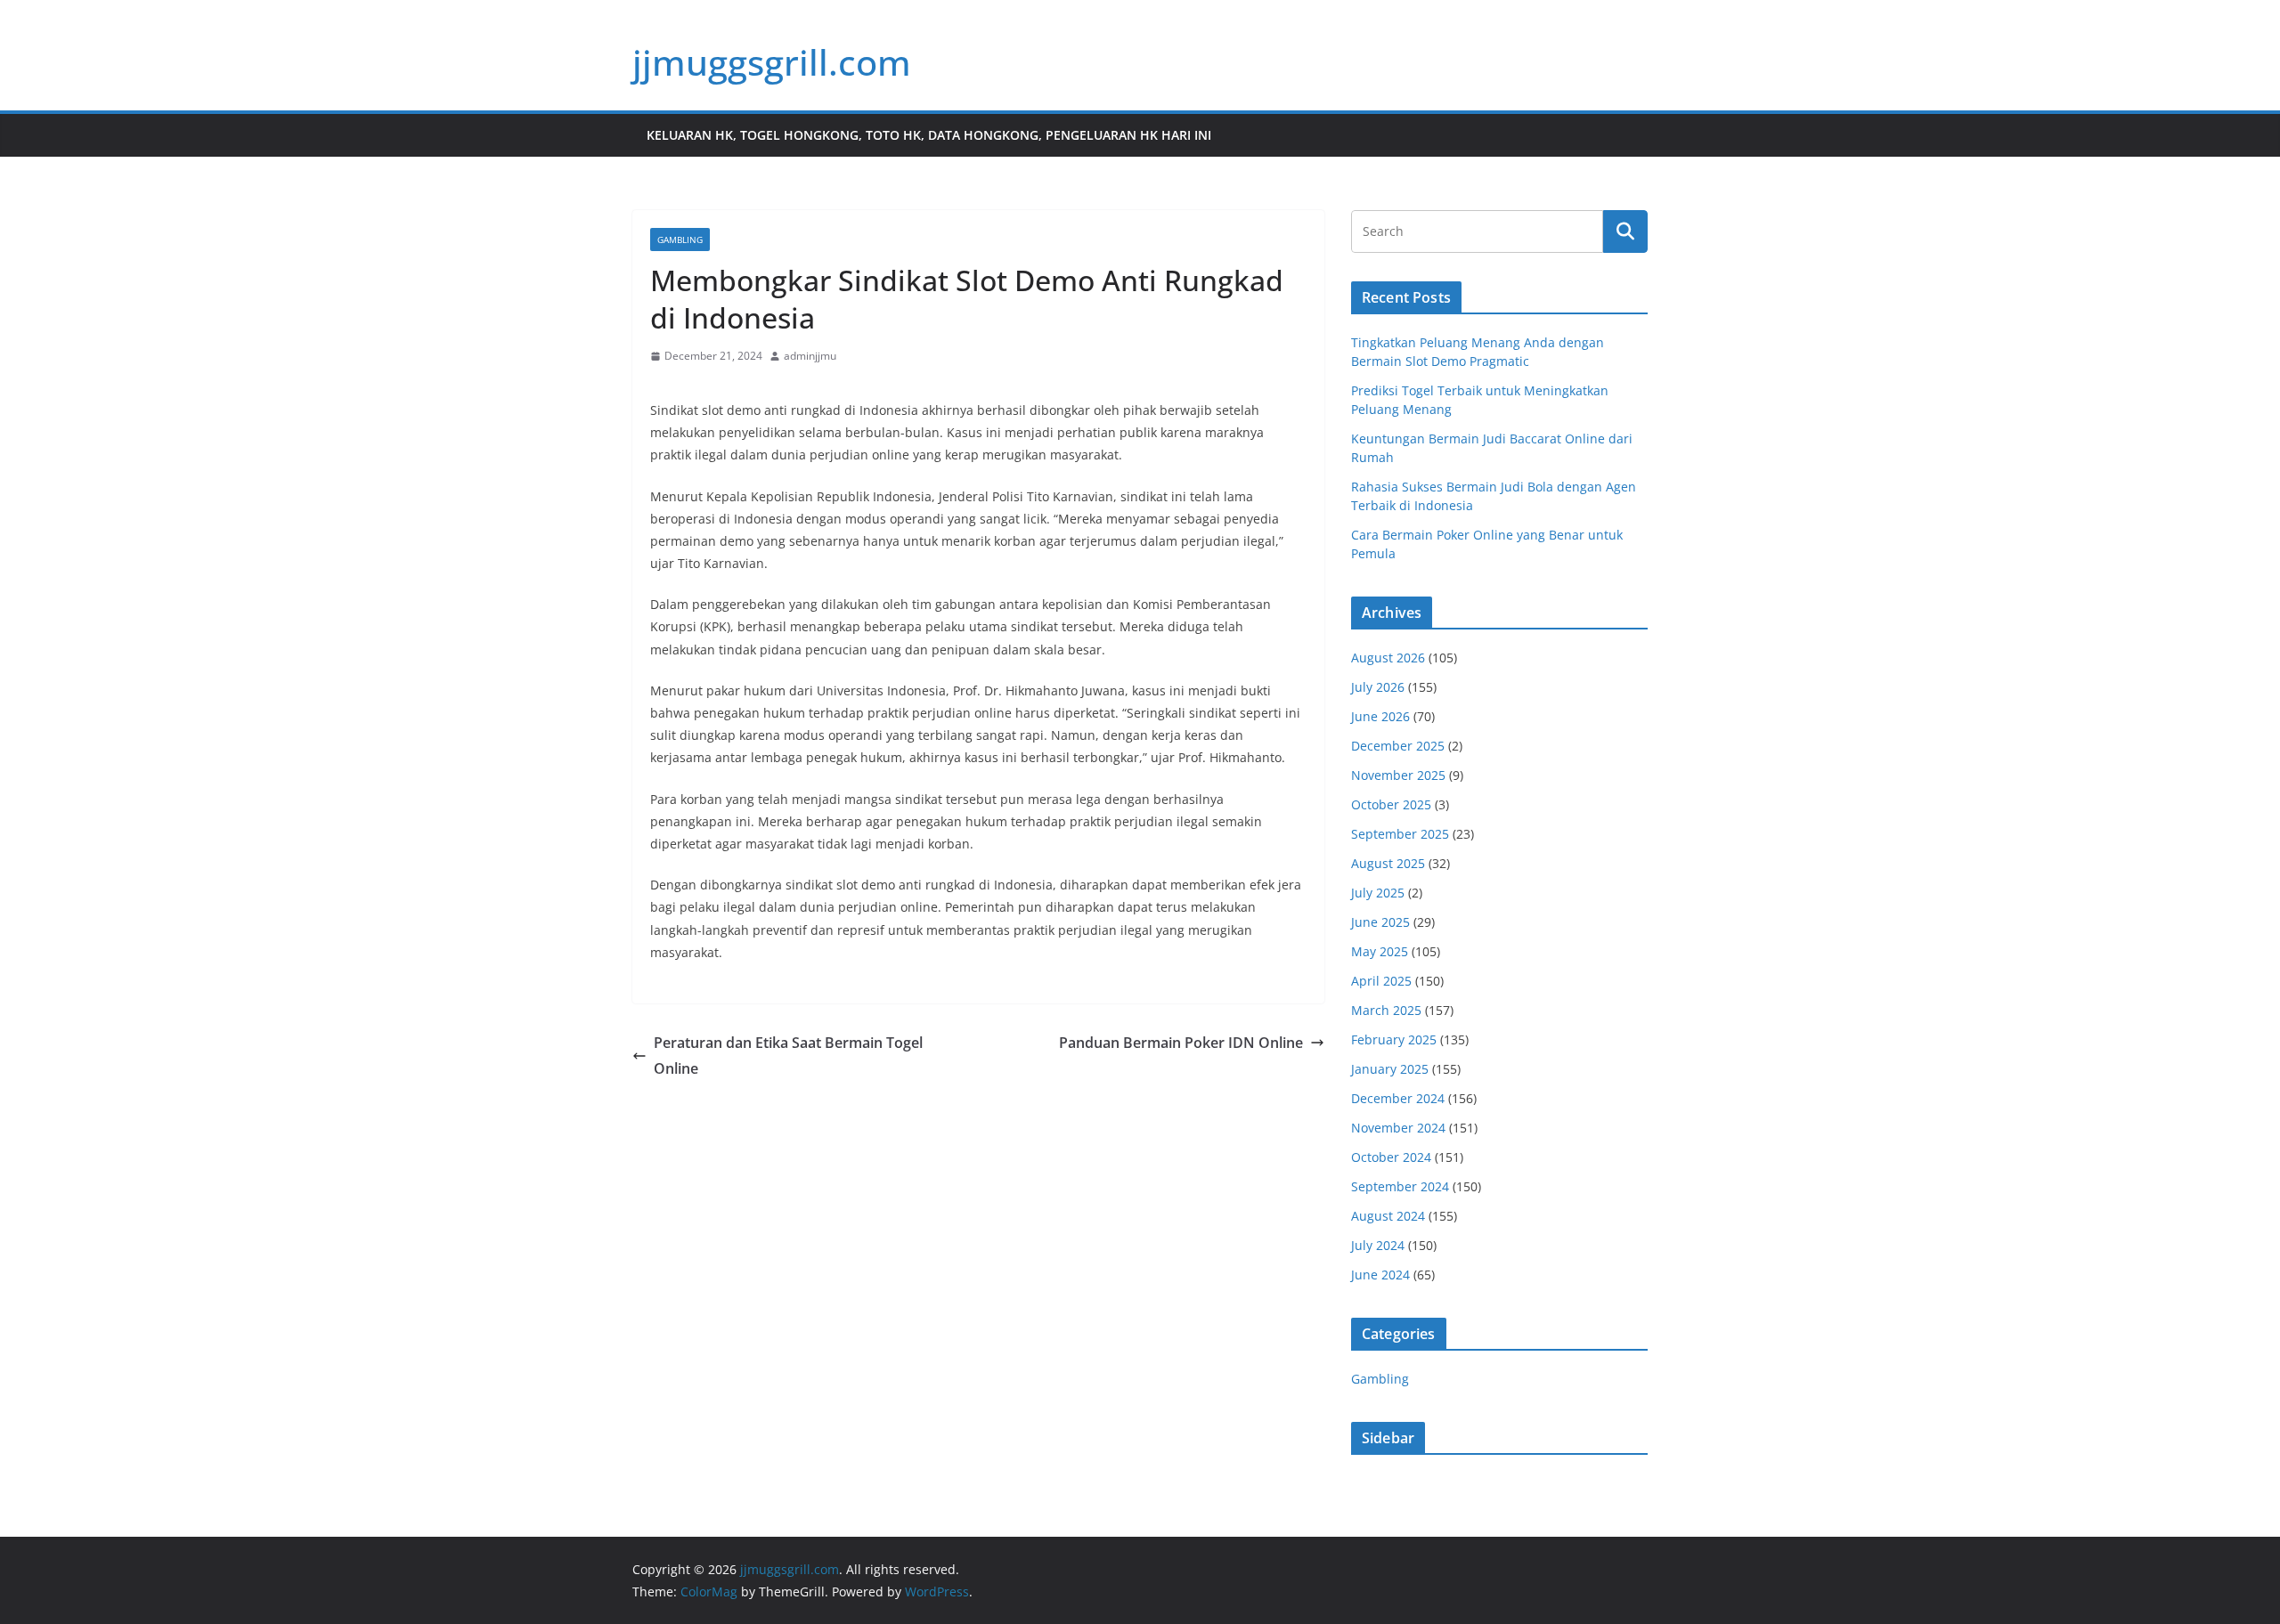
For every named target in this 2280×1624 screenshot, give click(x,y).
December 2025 (1398, 746)
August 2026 (1388, 658)
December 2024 (1398, 1098)
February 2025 (1394, 1039)
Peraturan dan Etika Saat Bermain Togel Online (788, 1056)
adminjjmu (810, 356)
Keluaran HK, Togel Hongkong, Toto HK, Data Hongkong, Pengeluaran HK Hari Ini (929, 135)
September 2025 (1400, 834)
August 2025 (1388, 863)
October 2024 (1391, 1157)
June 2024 (1380, 1275)
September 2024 (1400, 1186)
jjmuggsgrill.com (772, 62)
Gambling (680, 240)
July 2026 (1378, 687)
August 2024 (1388, 1216)
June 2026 (1380, 716)
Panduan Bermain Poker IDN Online (1181, 1043)
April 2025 (1381, 981)
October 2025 (1391, 804)
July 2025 (1378, 893)
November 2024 (1398, 1128)
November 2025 (1398, 775)
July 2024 (1378, 1245)
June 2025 (1380, 922)
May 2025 (1380, 951)
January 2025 (1390, 1069)
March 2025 (1386, 1010)
